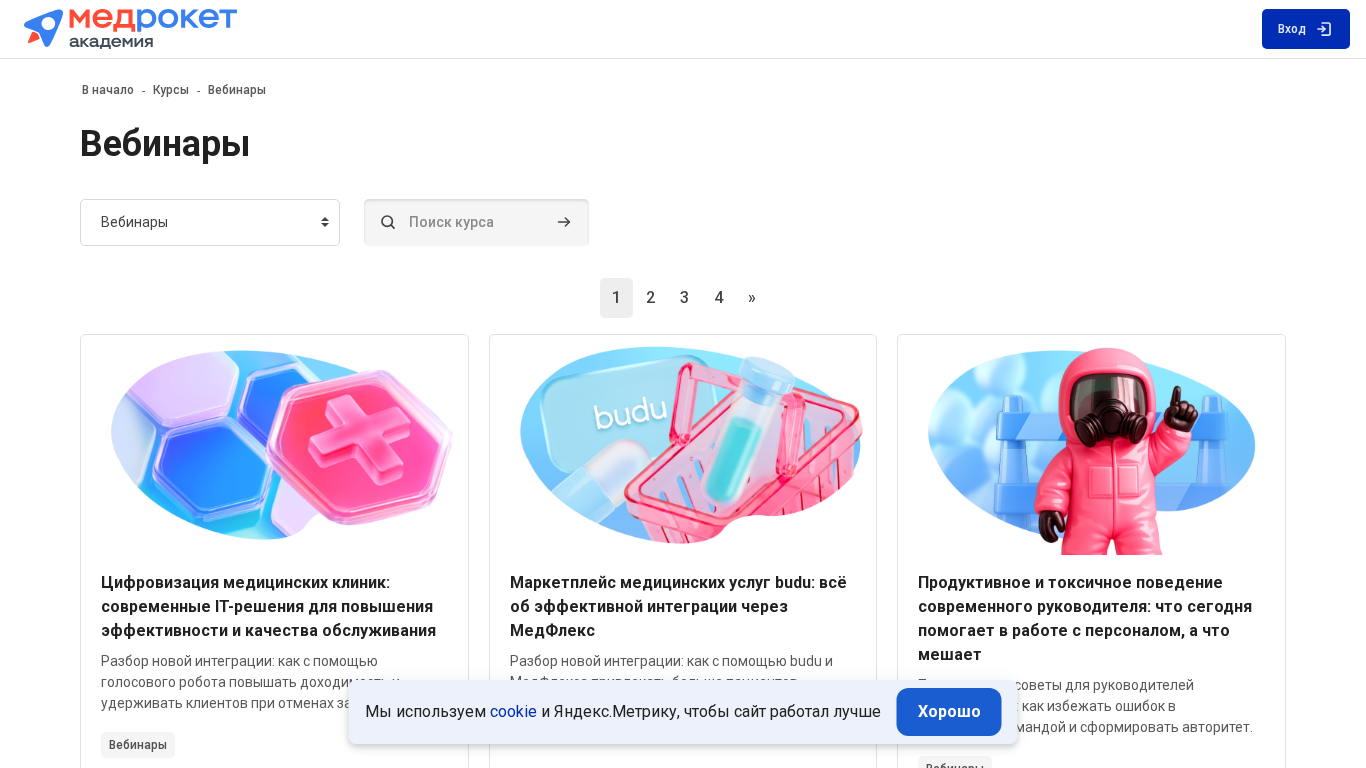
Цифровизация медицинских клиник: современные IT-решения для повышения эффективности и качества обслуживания (268, 606)
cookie (513, 711)
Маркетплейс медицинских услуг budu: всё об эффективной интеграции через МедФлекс (678, 606)
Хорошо (949, 711)
